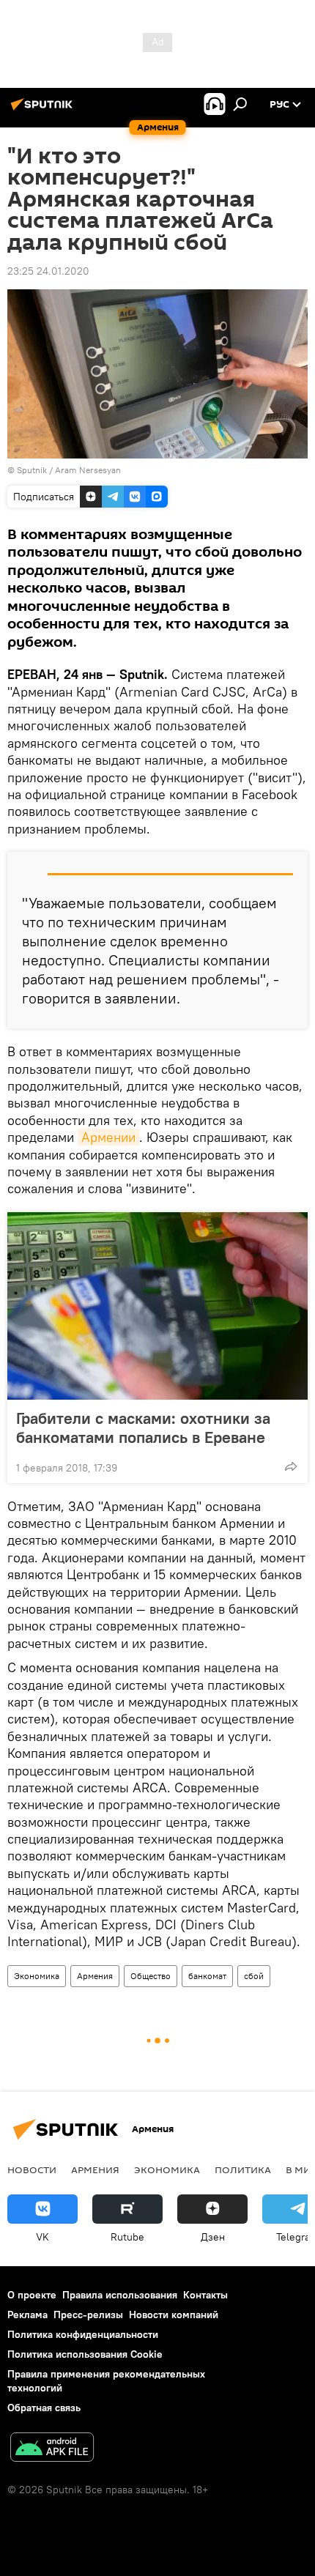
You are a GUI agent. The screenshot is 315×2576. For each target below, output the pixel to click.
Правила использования (120, 2295)
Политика (243, 2169)
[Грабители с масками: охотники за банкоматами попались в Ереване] (157, 1306)
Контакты (205, 2295)
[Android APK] (52, 2449)
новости (32, 2169)
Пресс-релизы (88, 2315)
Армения (95, 1976)
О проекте (32, 2295)
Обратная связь (44, 2408)
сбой (254, 1976)
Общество (151, 1976)
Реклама (27, 2315)
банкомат (207, 1976)
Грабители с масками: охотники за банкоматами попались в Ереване (143, 1428)
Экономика (37, 1976)
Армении (108, 1137)
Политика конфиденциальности (83, 2334)
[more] (291, 1466)
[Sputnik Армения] (44, 110)
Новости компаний (174, 2315)
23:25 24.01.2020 (48, 271)
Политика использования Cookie (85, 2354)
